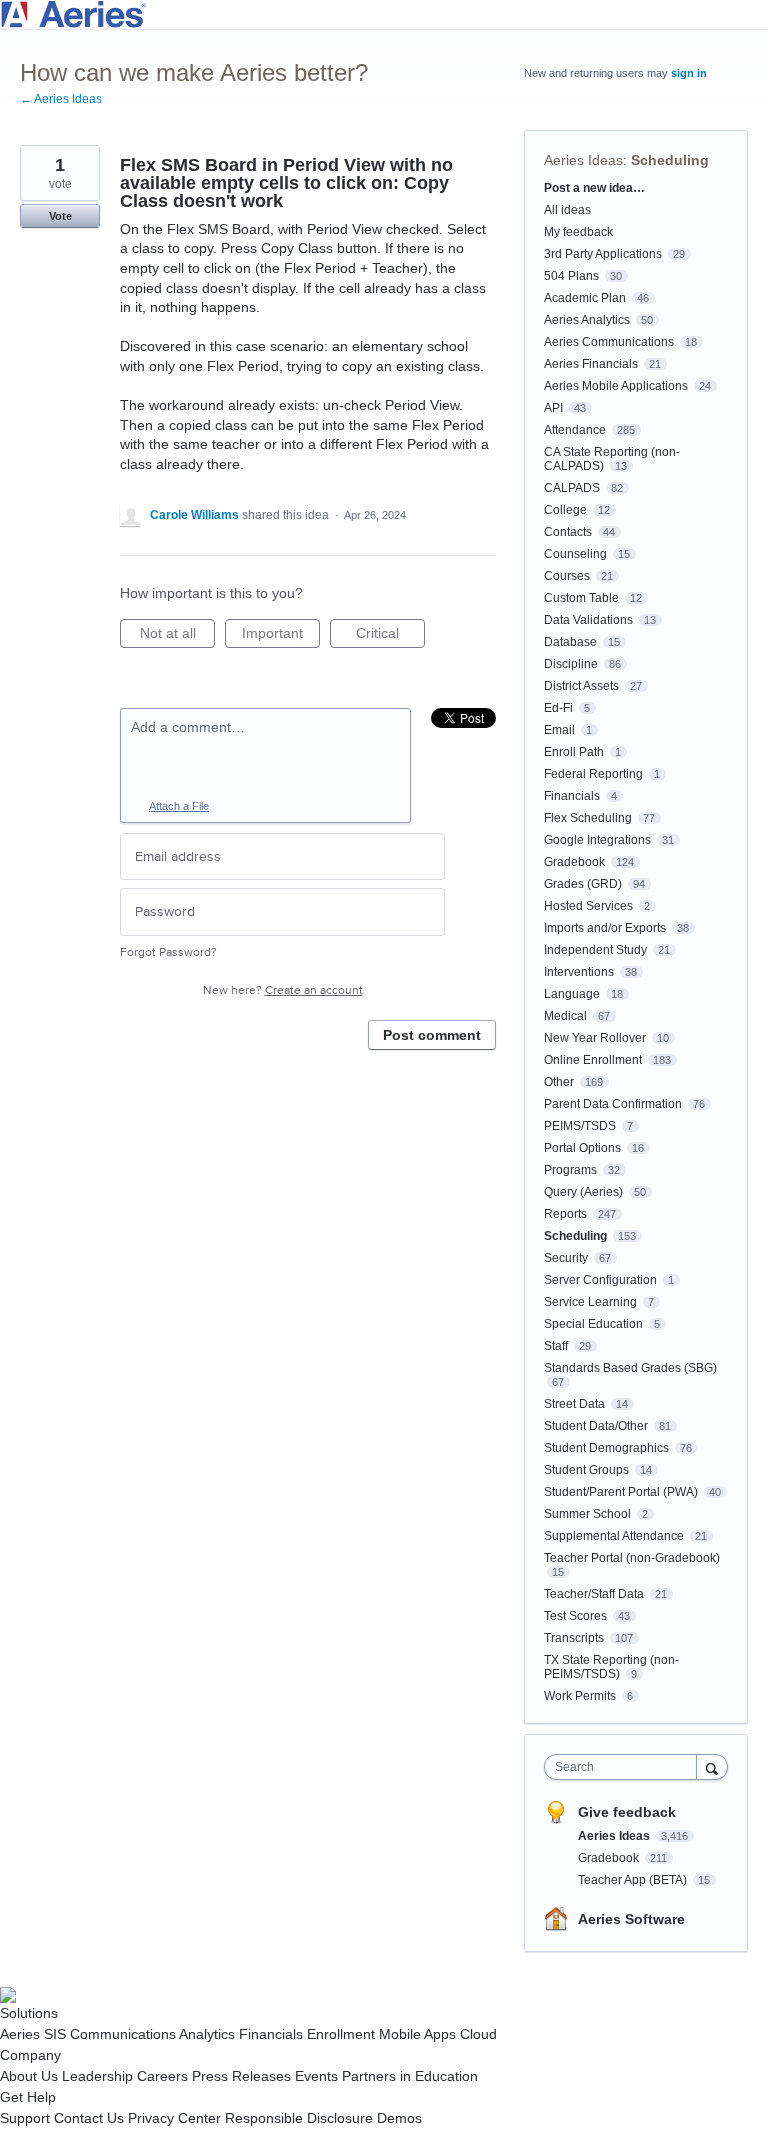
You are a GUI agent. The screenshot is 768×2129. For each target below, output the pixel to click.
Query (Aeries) (583, 1192)
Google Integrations (597, 840)
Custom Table (581, 598)
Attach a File (179, 806)
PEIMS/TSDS (580, 1126)
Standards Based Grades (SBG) (630, 1368)
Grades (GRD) (583, 884)
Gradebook (574, 862)
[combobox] (625, 1767)
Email (559, 730)
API (553, 408)
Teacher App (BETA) (634, 1880)
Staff (556, 1346)
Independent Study (595, 950)
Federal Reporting (593, 774)
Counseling (575, 554)
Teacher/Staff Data (594, 1594)
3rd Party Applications (603, 254)
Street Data (574, 1404)
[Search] (712, 1766)
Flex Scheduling (588, 818)
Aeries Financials (591, 364)
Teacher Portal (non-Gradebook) (632, 1558)
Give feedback (627, 1812)
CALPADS (572, 488)
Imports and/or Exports (605, 928)
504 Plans (571, 276)
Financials (572, 796)
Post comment (432, 1035)
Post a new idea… (594, 188)
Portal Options (582, 1148)
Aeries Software (631, 1919)
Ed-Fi (558, 708)
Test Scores (575, 1616)
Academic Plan (585, 298)
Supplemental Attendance (614, 1536)
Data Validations (588, 620)
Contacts (568, 532)
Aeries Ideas (583, 160)
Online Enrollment (593, 1060)
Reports (565, 1214)
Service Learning (590, 1302)
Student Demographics (606, 1448)
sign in (689, 73)
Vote (60, 216)
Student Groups (586, 1470)
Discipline (571, 664)
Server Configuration (600, 1280)
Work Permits (580, 1696)
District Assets (581, 686)
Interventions (579, 972)
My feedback (578, 232)
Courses (567, 576)
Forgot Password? (168, 952)
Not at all (177, 636)
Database (570, 642)
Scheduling (670, 160)
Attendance (575, 430)
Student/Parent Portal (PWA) (621, 1492)
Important (281, 636)
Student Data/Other (596, 1426)
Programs (570, 1170)
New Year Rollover (595, 1038)
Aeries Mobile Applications (616, 386)
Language (572, 994)
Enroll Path (574, 752)
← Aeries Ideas (61, 99)
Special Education (593, 1324)
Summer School (587, 1514)
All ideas (567, 210)
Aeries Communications (609, 342)
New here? (283, 990)
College (565, 510)
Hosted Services (588, 906)
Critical (390, 636)
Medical (565, 1016)
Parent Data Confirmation (613, 1104)
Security (566, 1258)
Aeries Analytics (587, 320)
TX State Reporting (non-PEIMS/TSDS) (611, 1667)
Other (559, 1082)
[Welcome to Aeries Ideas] (384, 14)
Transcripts (574, 1638)
